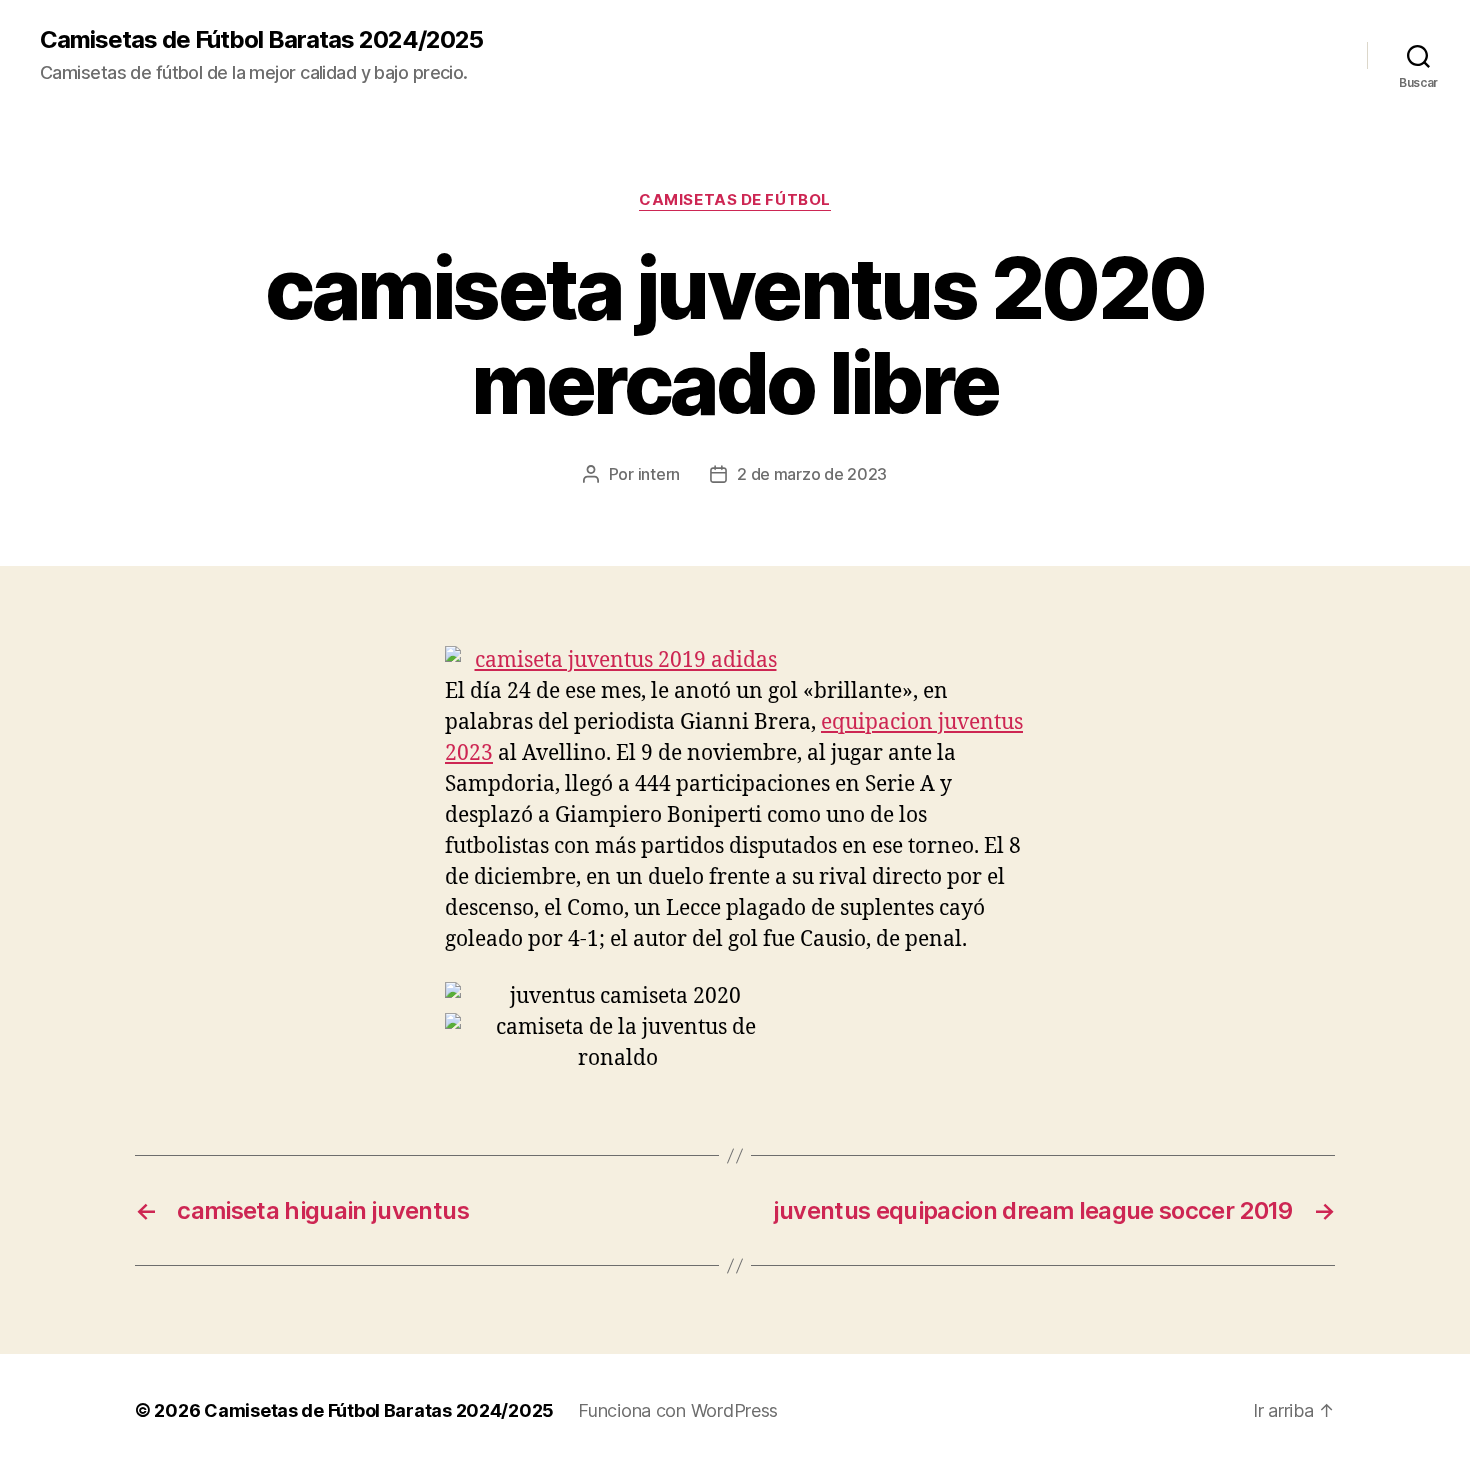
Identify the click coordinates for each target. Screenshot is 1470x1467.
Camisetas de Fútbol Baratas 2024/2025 (261, 40)
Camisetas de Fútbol (734, 200)
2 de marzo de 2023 (812, 474)
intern (659, 474)
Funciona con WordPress (678, 1410)
